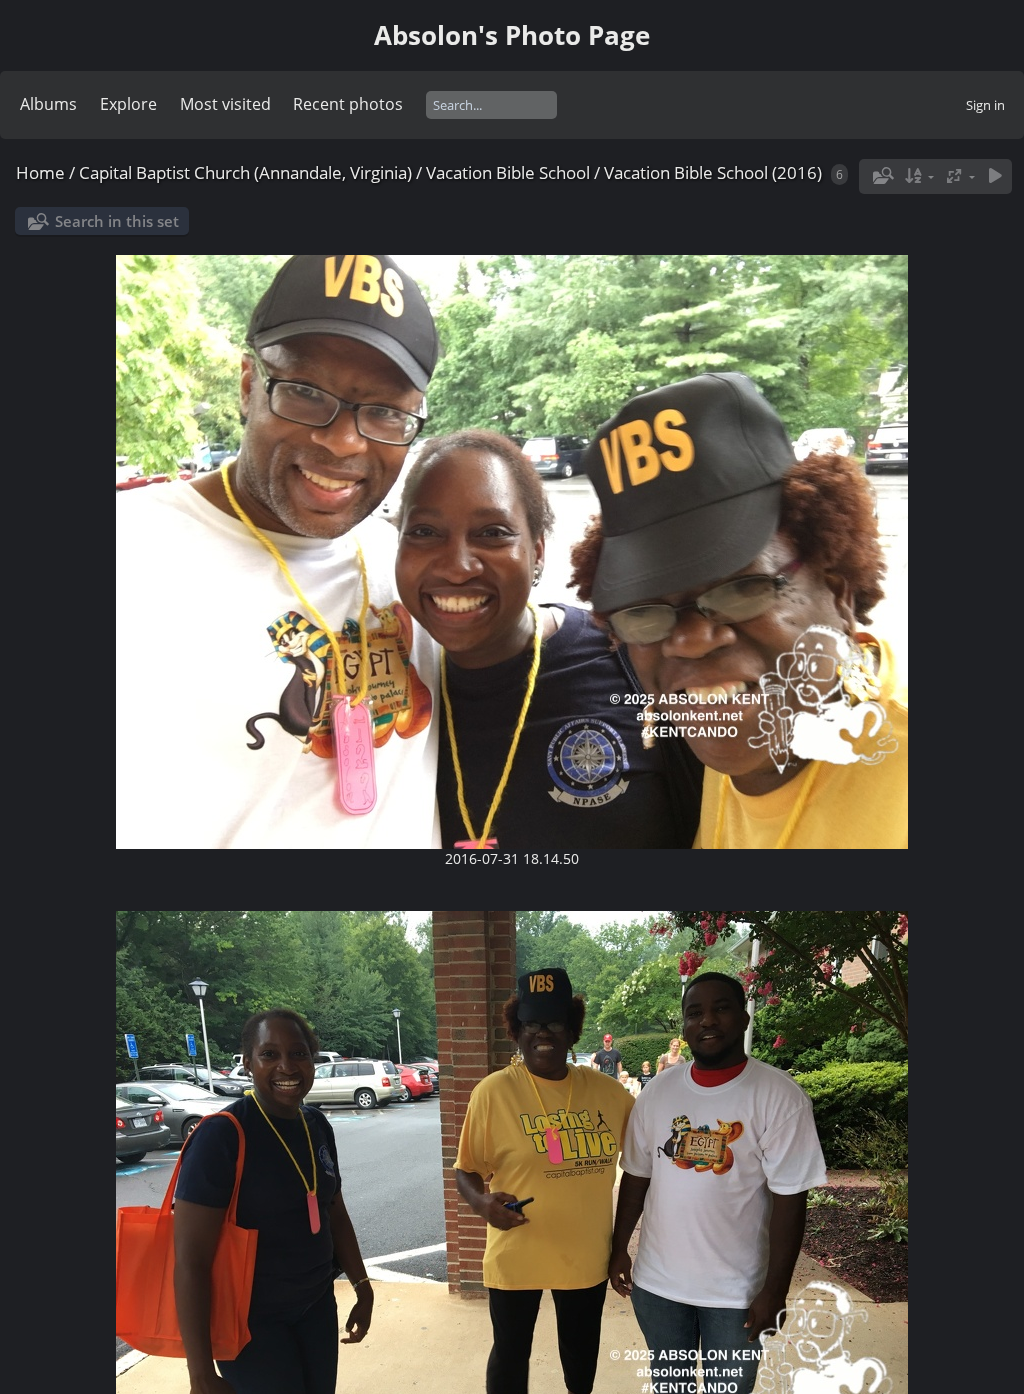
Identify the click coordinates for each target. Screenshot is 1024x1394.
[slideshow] (995, 176)
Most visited (225, 104)
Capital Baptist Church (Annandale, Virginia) (245, 172)
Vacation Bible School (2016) (713, 172)
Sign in (985, 105)
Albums (48, 104)
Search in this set (117, 221)
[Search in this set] (881, 176)
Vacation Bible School (510, 172)
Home (40, 172)
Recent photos (348, 104)
